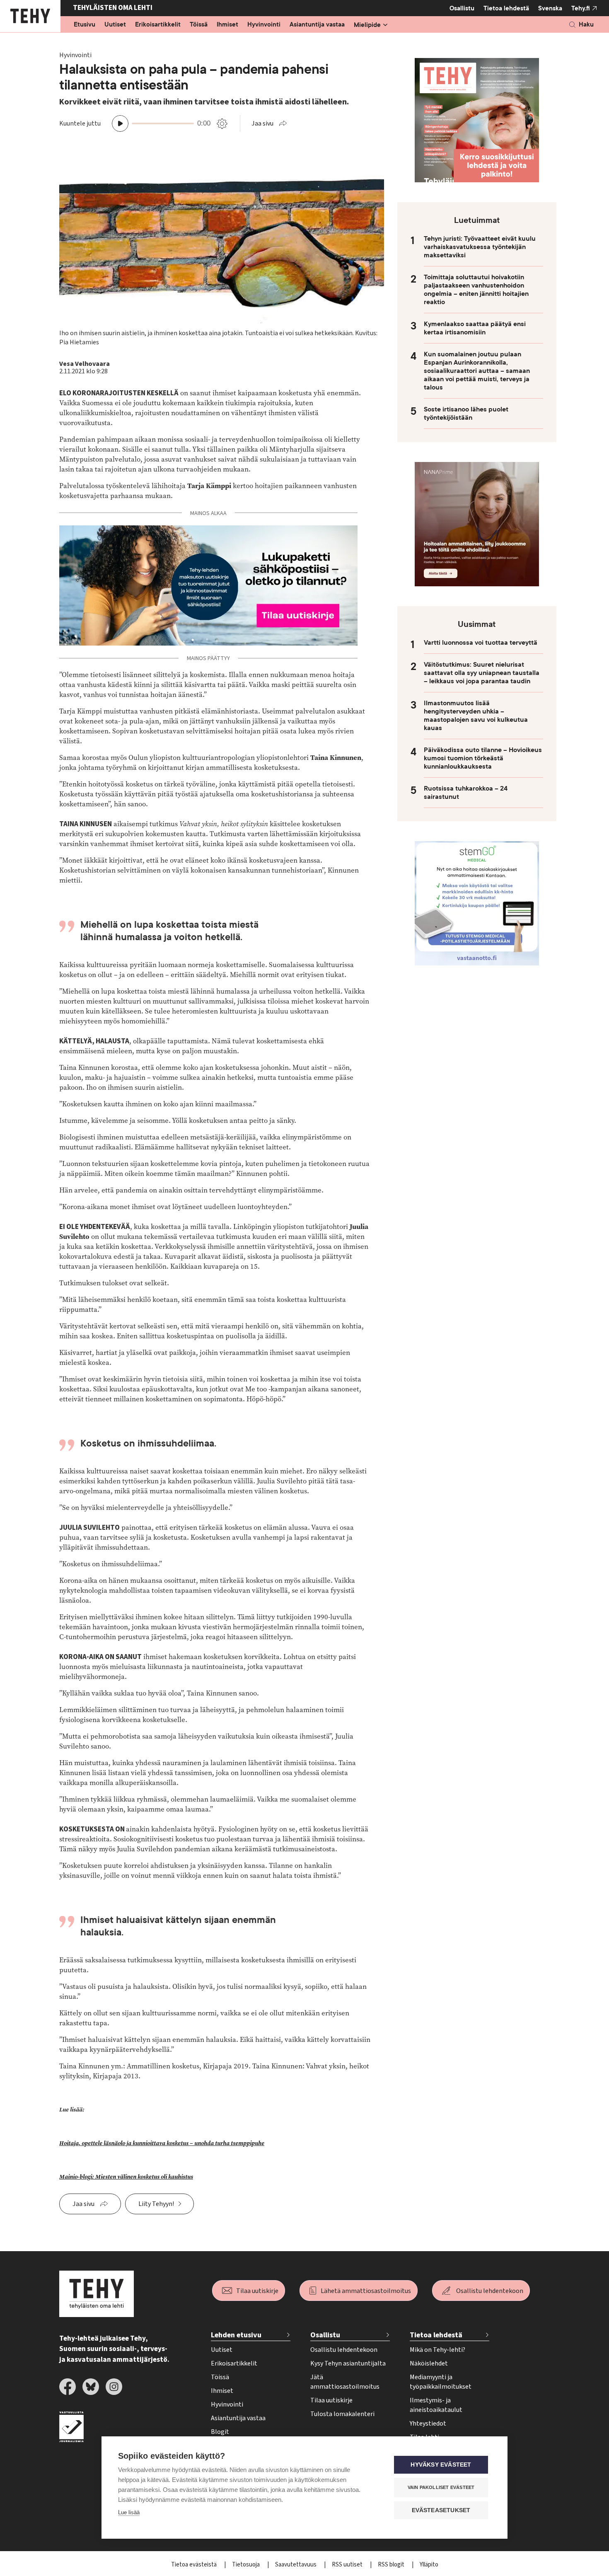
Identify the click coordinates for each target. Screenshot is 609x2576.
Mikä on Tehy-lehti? (437, 2350)
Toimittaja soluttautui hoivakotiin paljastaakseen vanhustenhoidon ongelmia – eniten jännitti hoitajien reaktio (476, 290)
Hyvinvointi (264, 25)
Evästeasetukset (441, 2510)
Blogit (220, 2432)
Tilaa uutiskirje (257, 2291)
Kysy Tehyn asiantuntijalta (348, 2363)
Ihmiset (227, 25)
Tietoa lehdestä (506, 8)
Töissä (199, 25)
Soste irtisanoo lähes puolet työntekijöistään (466, 414)
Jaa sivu (262, 123)
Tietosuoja (247, 2565)
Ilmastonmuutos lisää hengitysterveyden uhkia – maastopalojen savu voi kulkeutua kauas (476, 716)
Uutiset (115, 25)
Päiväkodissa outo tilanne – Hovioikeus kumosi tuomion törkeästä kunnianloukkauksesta (483, 758)
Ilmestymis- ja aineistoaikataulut (436, 2405)
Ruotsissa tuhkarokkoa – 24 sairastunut (466, 793)
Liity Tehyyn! (156, 2204)
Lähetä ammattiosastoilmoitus (366, 2291)
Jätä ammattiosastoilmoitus (345, 2382)
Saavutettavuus (296, 2565)
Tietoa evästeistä (195, 2565)
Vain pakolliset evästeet (441, 2487)
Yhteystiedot (428, 2424)
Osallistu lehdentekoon (490, 2291)
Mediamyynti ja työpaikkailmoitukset (441, 2382)
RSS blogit (392, 2565)
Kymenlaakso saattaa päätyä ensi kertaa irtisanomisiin (475, 328)
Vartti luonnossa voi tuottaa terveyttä (481, 643)
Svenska (550, 8)
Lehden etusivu (236, 2335)
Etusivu (85, 25)
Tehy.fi (581, 8)
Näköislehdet (429, 2363)
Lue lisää (129, 2512)
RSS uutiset (348, 2565)
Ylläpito (429, 2565)
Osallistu (462, 8)
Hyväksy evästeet (441, 2465)
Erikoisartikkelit (158, 25)
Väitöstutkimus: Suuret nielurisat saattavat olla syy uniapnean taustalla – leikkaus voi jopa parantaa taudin (482, 673)
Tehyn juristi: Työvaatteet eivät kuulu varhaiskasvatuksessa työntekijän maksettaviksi (480, 247)
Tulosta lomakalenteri (342, 2414)
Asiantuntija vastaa (317, 25)
